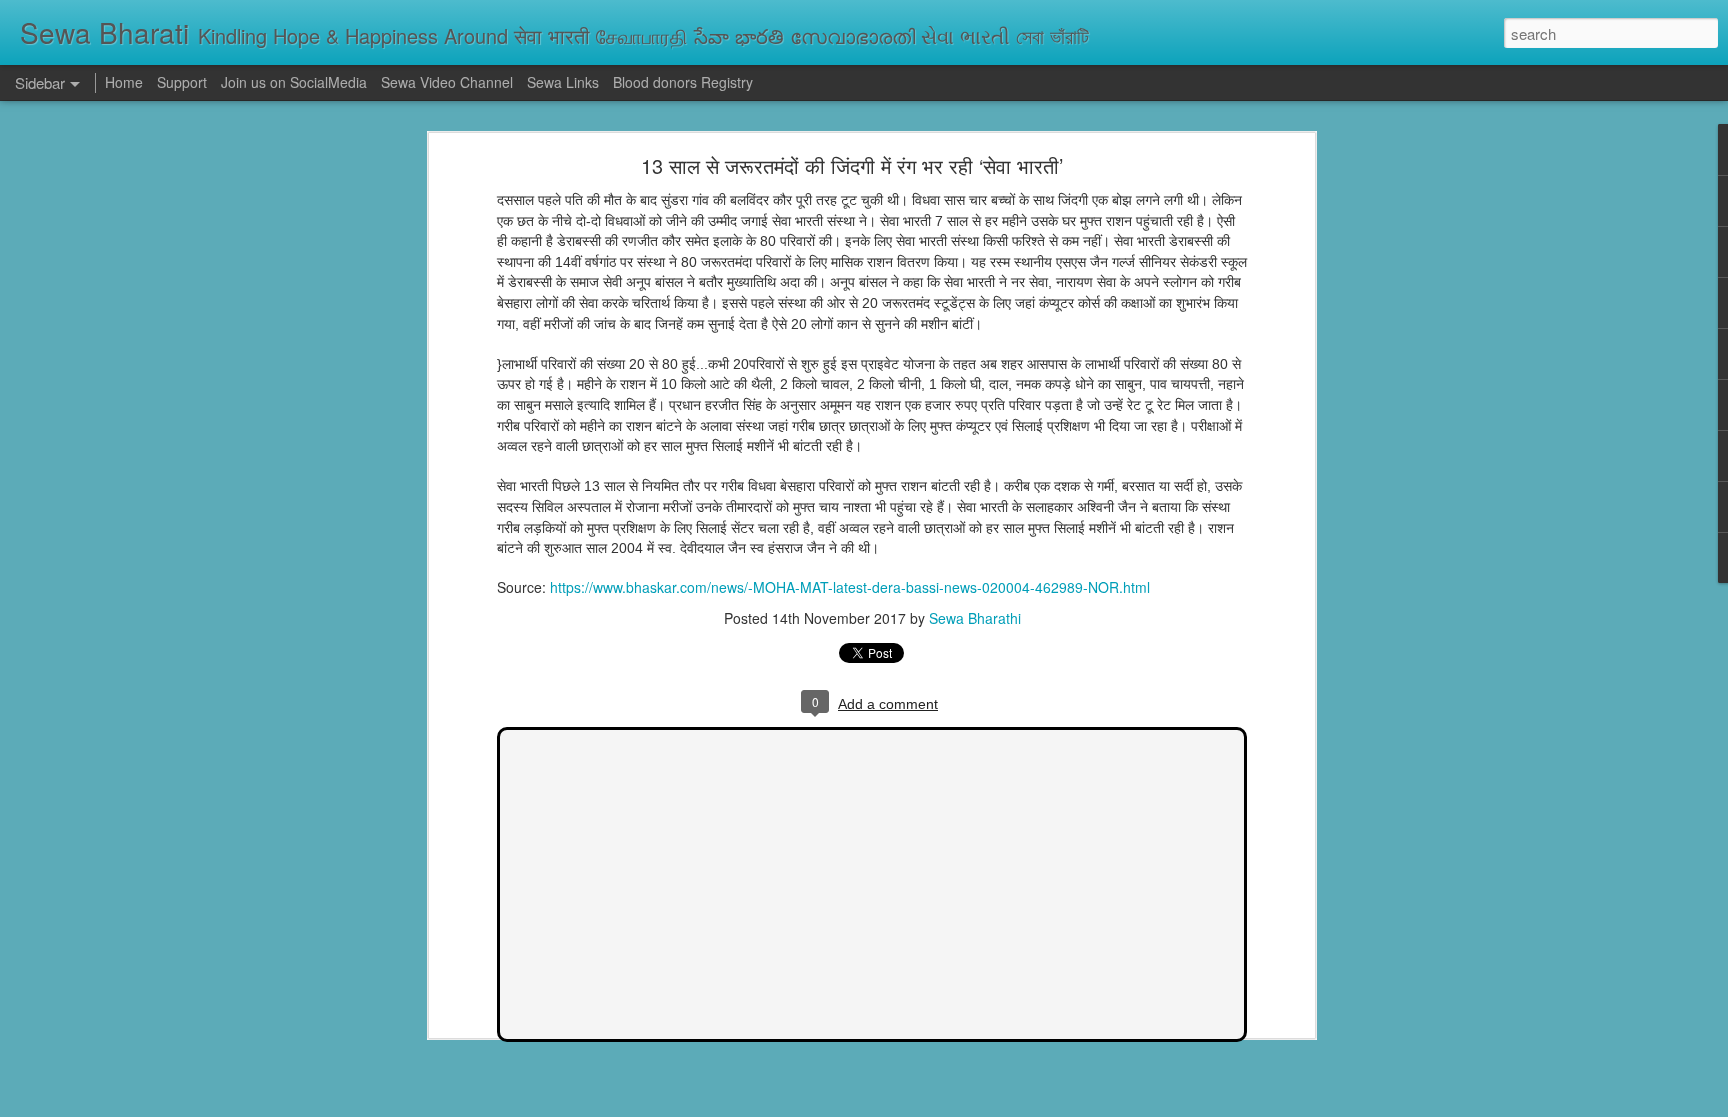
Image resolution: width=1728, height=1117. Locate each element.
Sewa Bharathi (975, 618)
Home (124, 82)
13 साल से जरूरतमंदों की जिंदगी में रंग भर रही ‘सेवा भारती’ (852, 165)
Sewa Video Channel (447, 82)
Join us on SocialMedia (294, 82)
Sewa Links (565, 82)
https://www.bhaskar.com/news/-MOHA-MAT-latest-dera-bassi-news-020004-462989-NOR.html (850, 587)
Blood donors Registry (683, 82)
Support (182, 82)
